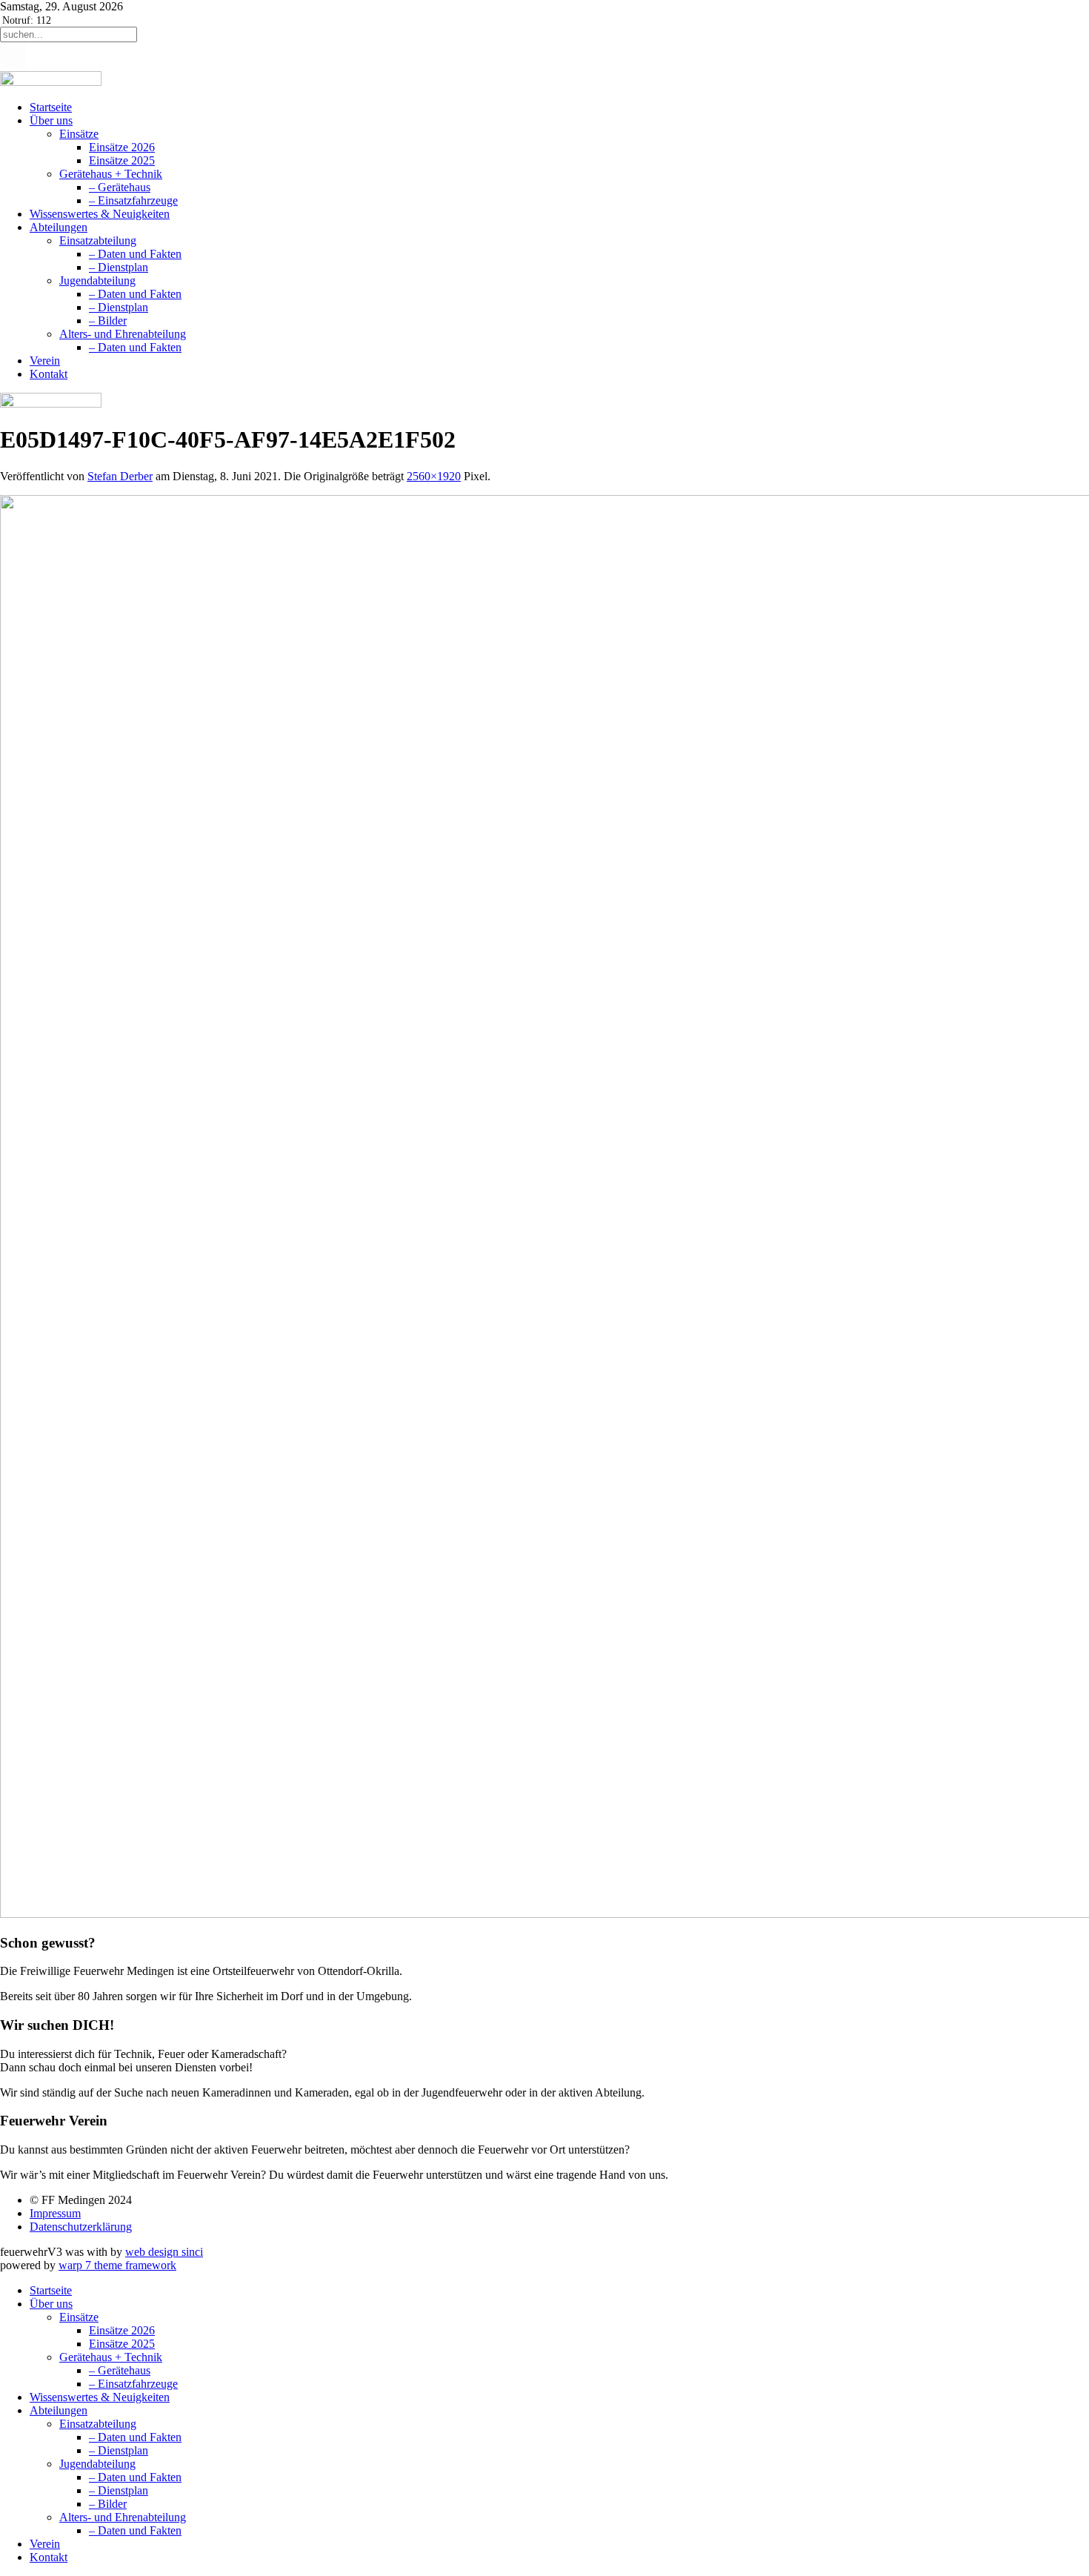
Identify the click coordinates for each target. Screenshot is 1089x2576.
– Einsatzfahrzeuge (133, 200)
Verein (45, 361)
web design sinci (164, 2252)
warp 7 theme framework (117, 2265)
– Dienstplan (119, 267)
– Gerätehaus (120, 187)
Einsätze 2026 (122, 147)
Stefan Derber (120, 476)
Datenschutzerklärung (81, 2227)
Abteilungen (59, 227)
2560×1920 (434, 476)
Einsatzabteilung (98, 240)
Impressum (55, 2213)
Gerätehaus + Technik (111, 174)
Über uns (51, 120)
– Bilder (108, 321)
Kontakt (49, 374)
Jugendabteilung (97, 280)
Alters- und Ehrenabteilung (123, 334)
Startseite (51, 107)
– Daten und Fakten (135, 254)
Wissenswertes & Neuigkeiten (100, 214)
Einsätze (79, 134)
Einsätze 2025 (122, 160)
